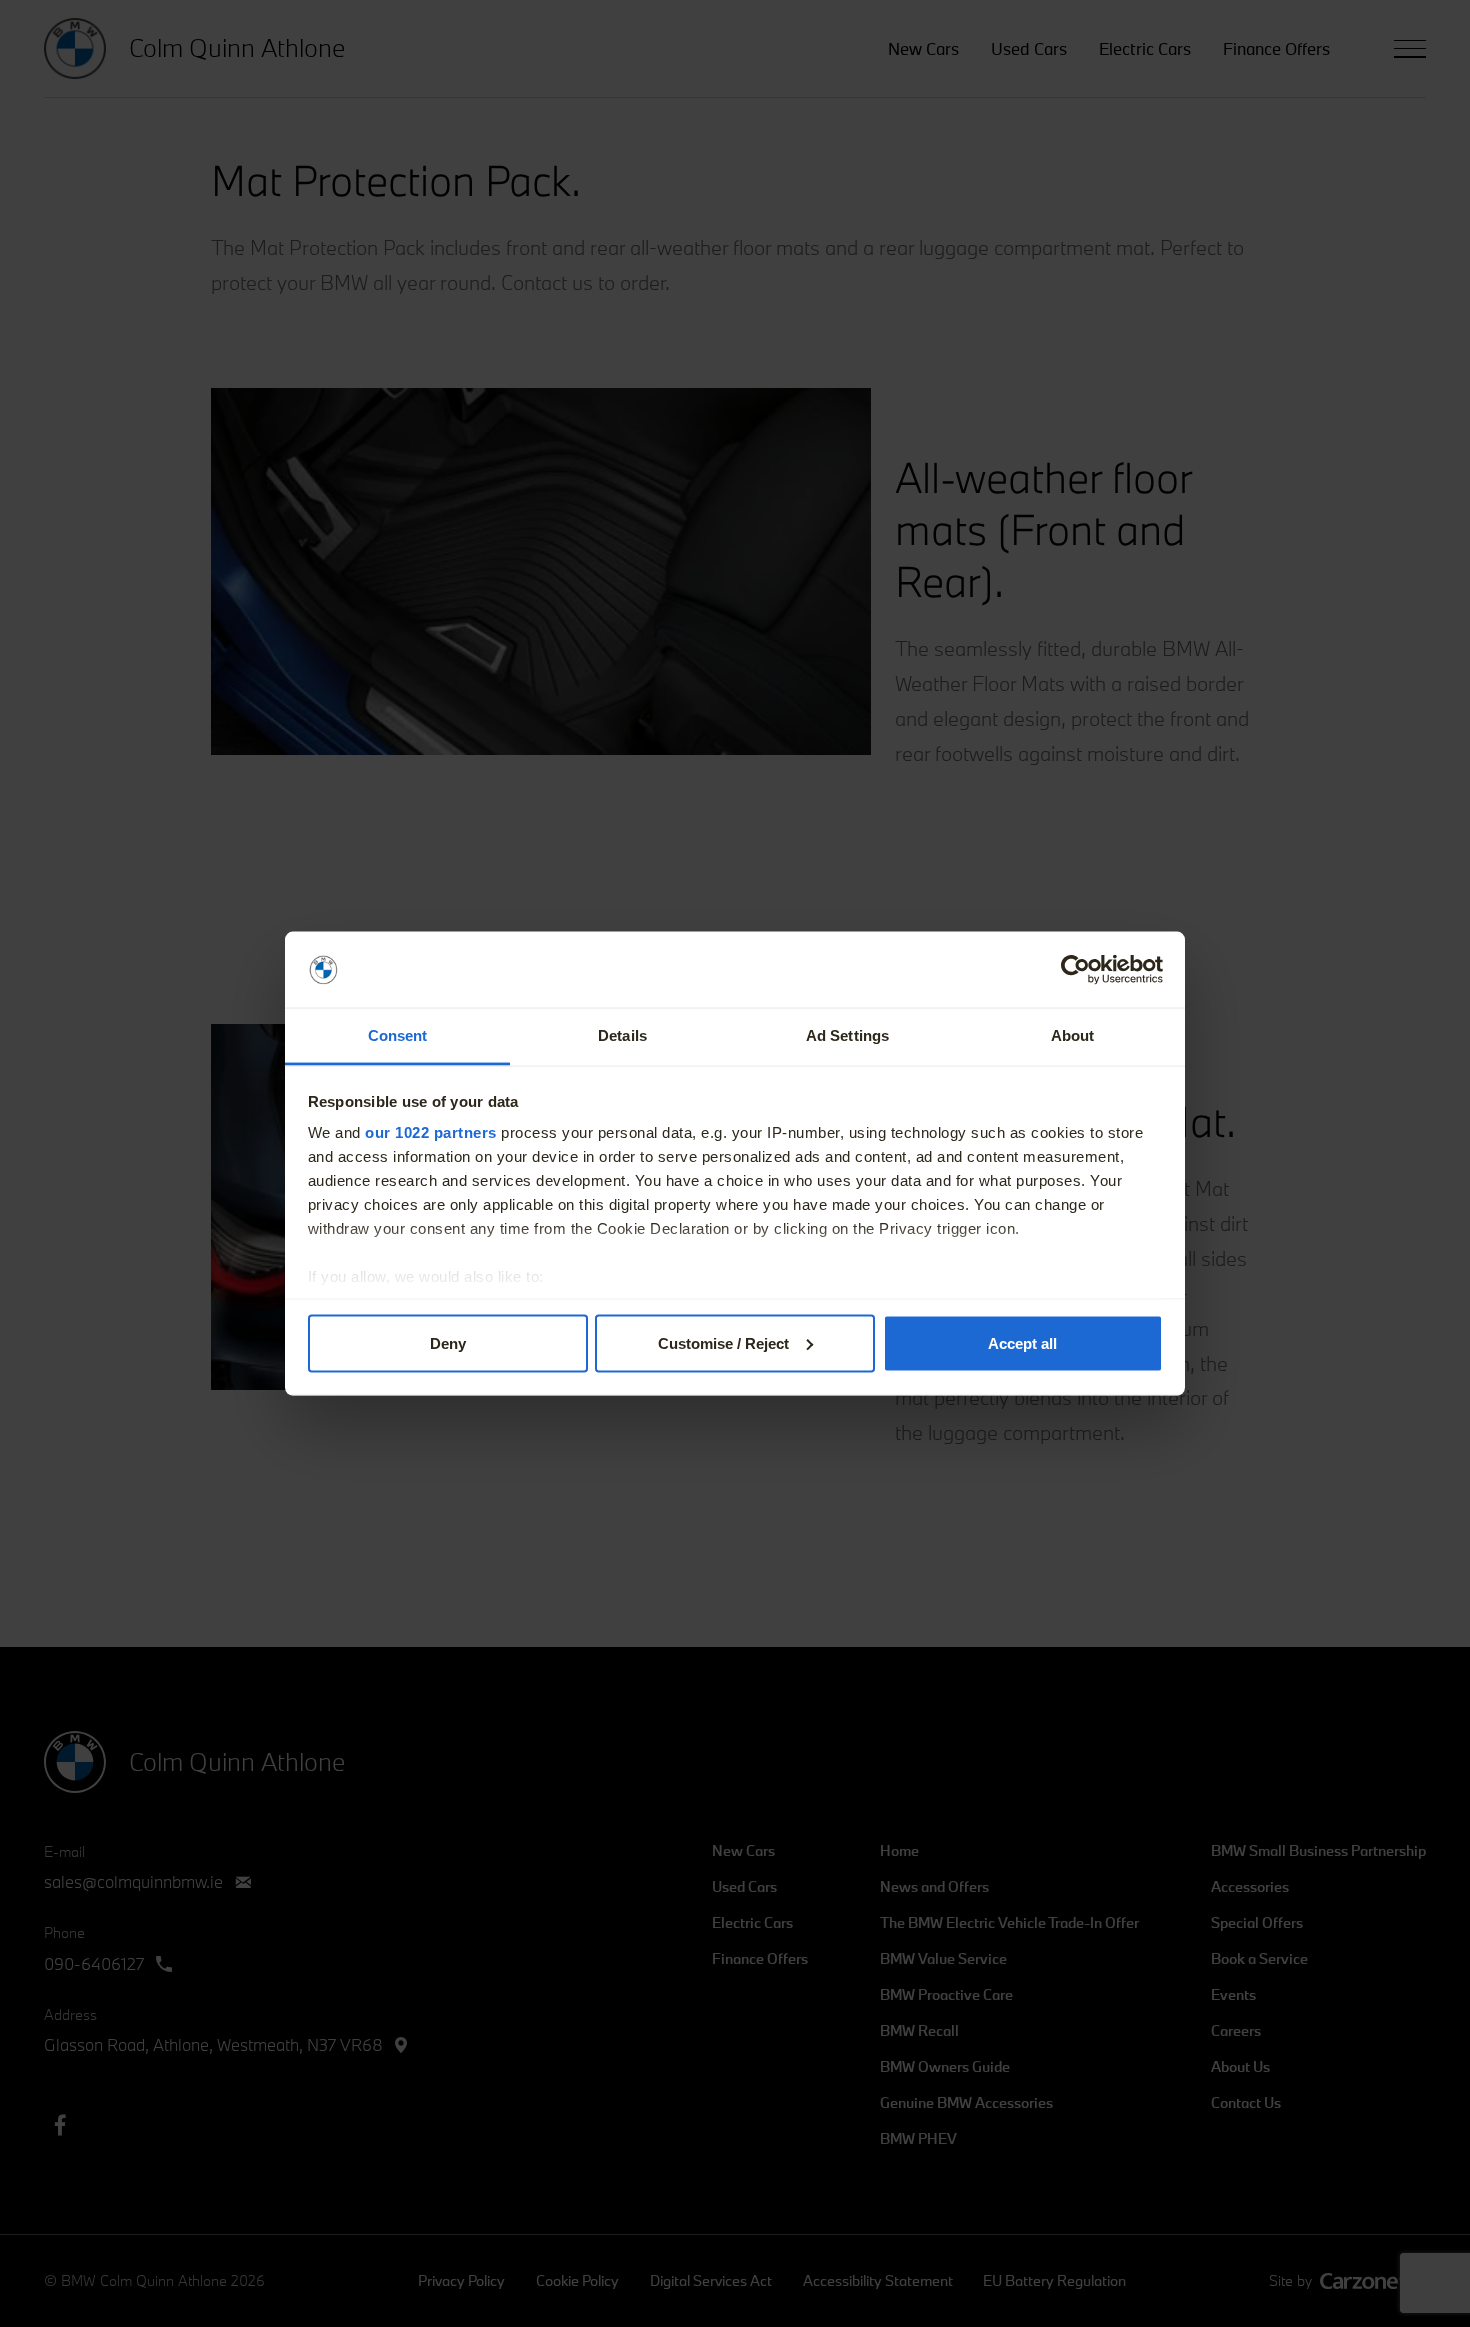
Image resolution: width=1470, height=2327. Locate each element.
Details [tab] (622, 1035)
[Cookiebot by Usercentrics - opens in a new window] (1075, 970)
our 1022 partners (431, 1132)
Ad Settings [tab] (847, 1035)
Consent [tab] (398, 1035)
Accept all (1022, 1342)
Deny (448, 1342)
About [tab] (1073, 1035)
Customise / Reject (723, 1342)
